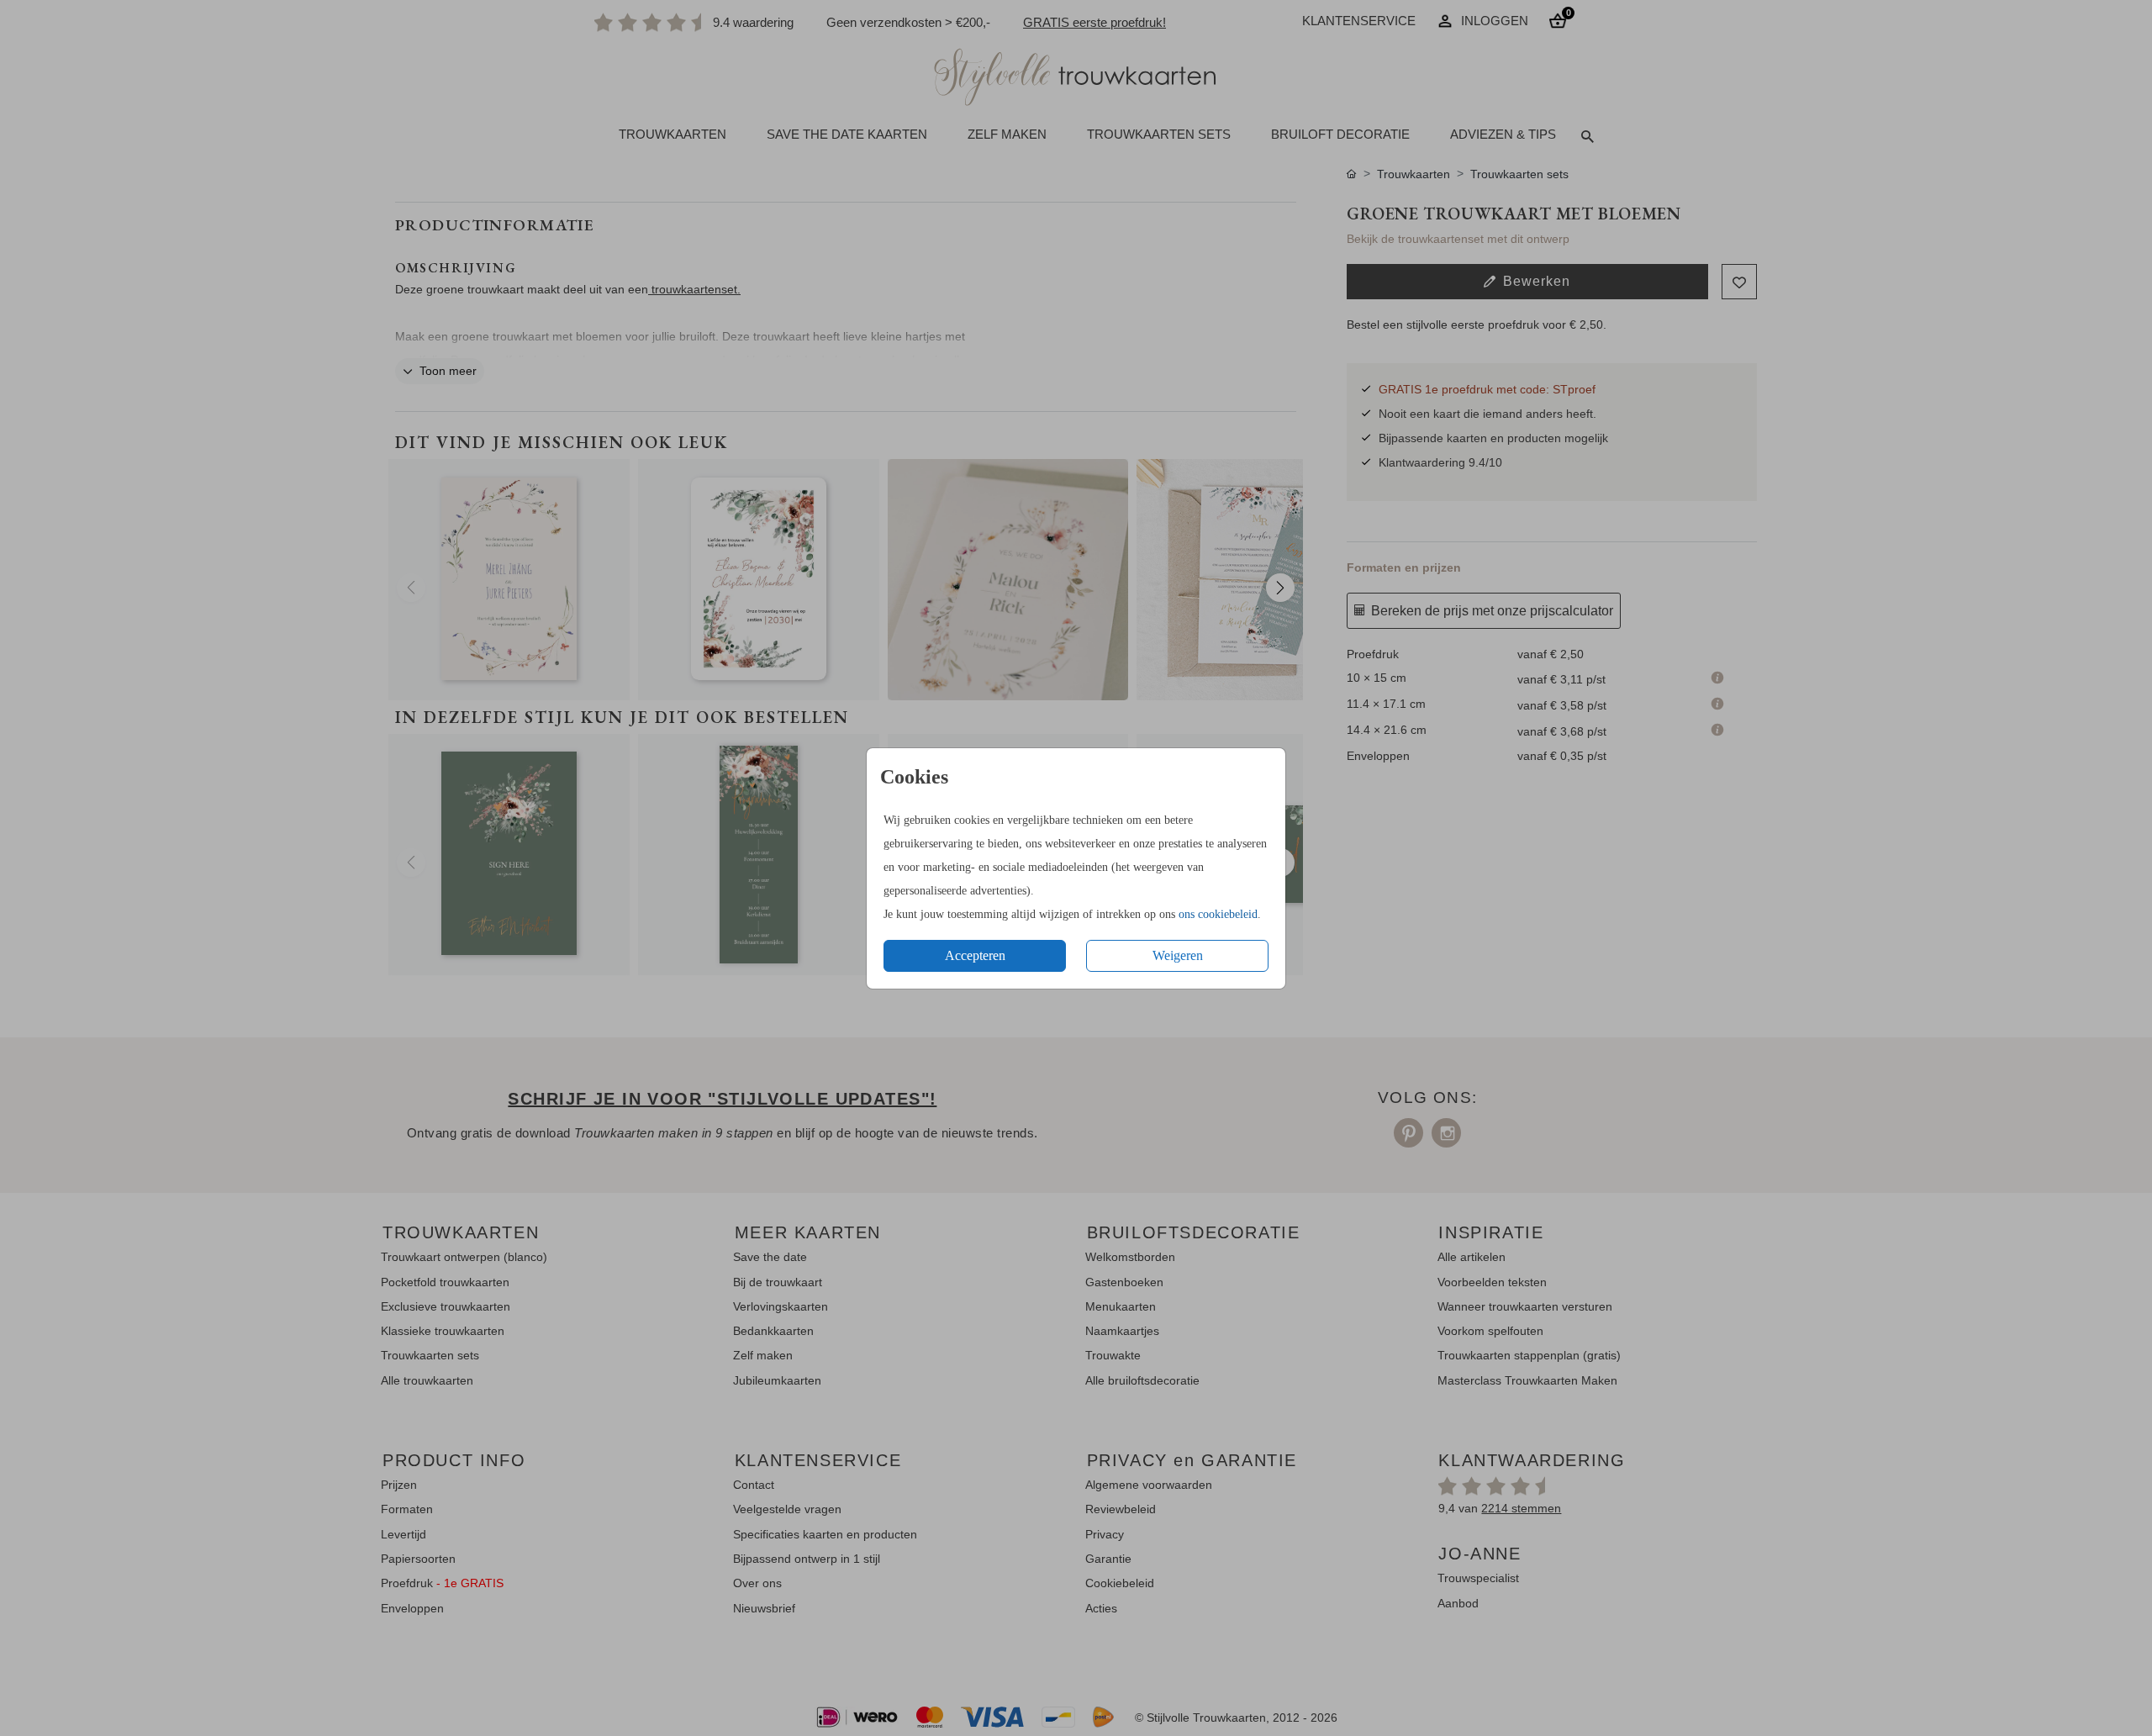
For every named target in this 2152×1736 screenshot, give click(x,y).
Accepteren (975, 955)
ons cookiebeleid (1218, 914)
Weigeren (1178, 955)
